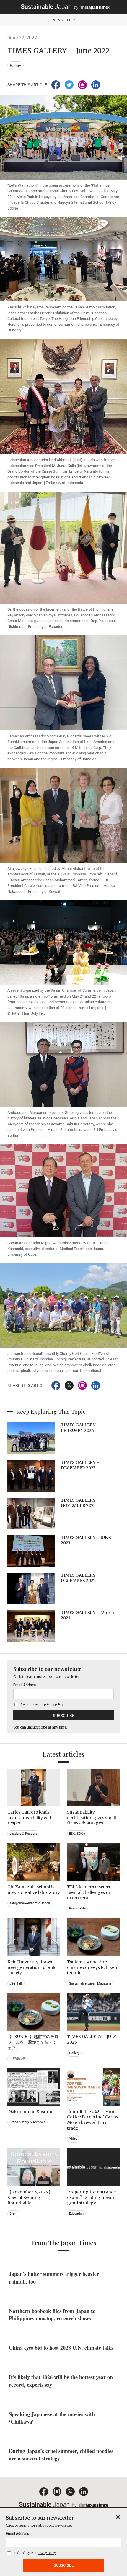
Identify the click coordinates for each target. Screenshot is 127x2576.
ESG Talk (16, 1983)
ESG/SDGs (77, 1834)
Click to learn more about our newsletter (47, 1677)
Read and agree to (41, 1704)
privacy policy (54, 1704)
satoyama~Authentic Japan (30, 1903)
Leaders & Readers (23, 1834)
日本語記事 (18, 2058)
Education (76, 2214)
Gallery (16, 66)
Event (13, 2214)
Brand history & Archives (27, 2122)
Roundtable (77, 1908)
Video (73, 2139)
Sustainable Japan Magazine (90, 1983)
